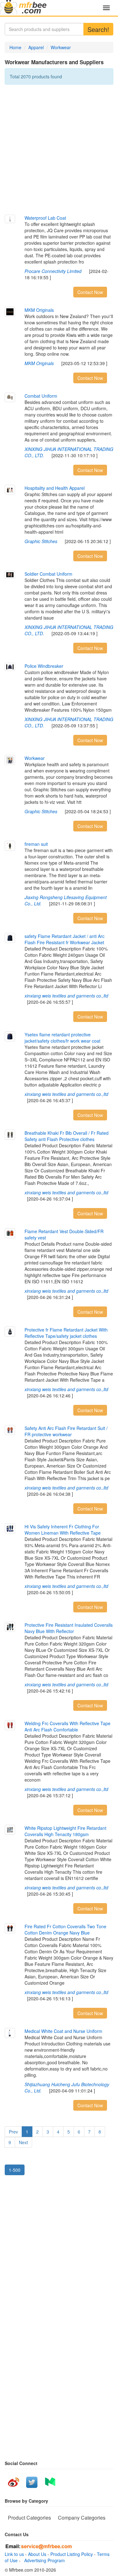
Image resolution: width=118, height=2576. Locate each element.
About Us (37, 2554)
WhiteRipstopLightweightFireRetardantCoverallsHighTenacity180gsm (65, 1831)
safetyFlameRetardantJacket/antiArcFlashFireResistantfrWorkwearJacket (65, 939)
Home (15, 47)
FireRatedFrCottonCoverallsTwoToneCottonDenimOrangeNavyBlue (65, 1929)
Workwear (61, 47)
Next (23, 2142)
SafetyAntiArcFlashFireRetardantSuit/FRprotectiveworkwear (66, 1431)
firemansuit (36, 844)
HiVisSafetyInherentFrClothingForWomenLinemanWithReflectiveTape (63, 1530)
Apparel (36, 47)
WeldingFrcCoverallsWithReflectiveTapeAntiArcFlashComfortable (67, 1726)
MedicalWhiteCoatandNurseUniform (63, 2031)
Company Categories (82, 2518)
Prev (13, 2132)
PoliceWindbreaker (44, 666)
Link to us (14, 2554)
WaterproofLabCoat (45, 218)
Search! (98, 29)
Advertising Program (43, 2560)
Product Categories (29, 2518)
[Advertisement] (59, 150)
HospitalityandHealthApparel (55, 488)
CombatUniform (41, 396)
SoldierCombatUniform (48, 574)
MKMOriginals (39, 310)
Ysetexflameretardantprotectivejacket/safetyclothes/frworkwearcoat (62, 1038)
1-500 (15, 2170)
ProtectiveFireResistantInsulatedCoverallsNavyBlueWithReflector (69, 1628)
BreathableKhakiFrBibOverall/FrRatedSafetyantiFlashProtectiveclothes (67, 1136)
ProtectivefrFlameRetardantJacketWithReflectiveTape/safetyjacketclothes (66, 1333)
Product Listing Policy (72, 2554)
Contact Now (90, 292)
